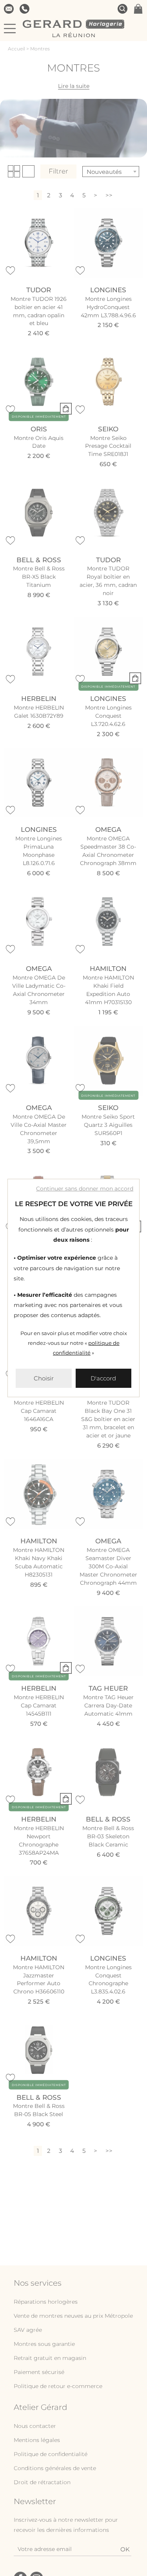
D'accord (103, 1378)
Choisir (44, 1378)
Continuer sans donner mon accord (85, 1189)
